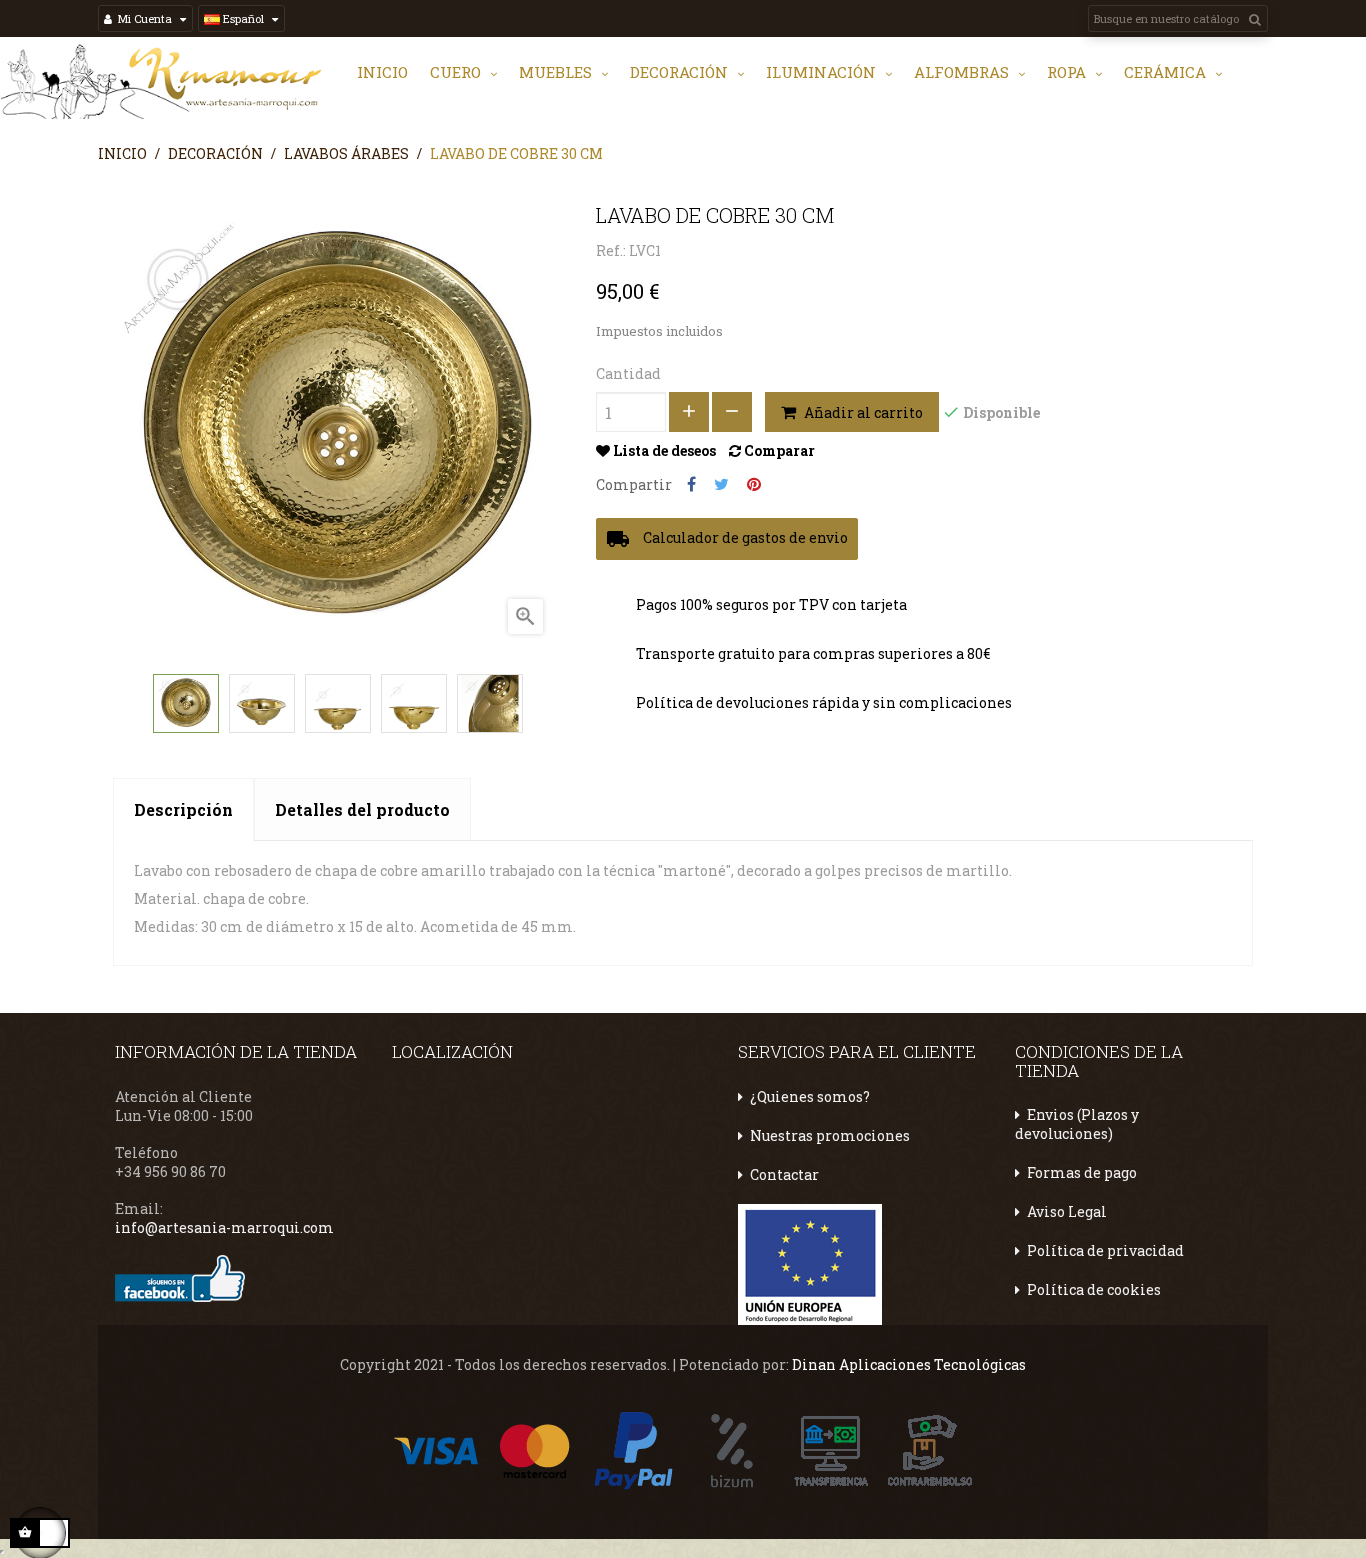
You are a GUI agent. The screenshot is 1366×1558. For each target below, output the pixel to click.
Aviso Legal (1067, 1211)
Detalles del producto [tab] (362, 809)
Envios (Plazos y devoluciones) (1077, 1124)
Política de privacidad (1105, 1250)
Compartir (691, 484)
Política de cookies (1094, 1289)
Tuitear (721, 484)
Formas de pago (1082, 1172)
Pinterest (754, 484)
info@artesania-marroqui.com (224, 1227)
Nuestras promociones (830, 1135)
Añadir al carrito (862, 412)
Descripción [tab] (183, 809)
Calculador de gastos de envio (727, 539)
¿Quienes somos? (810, 1096)
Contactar (784, 1174)
